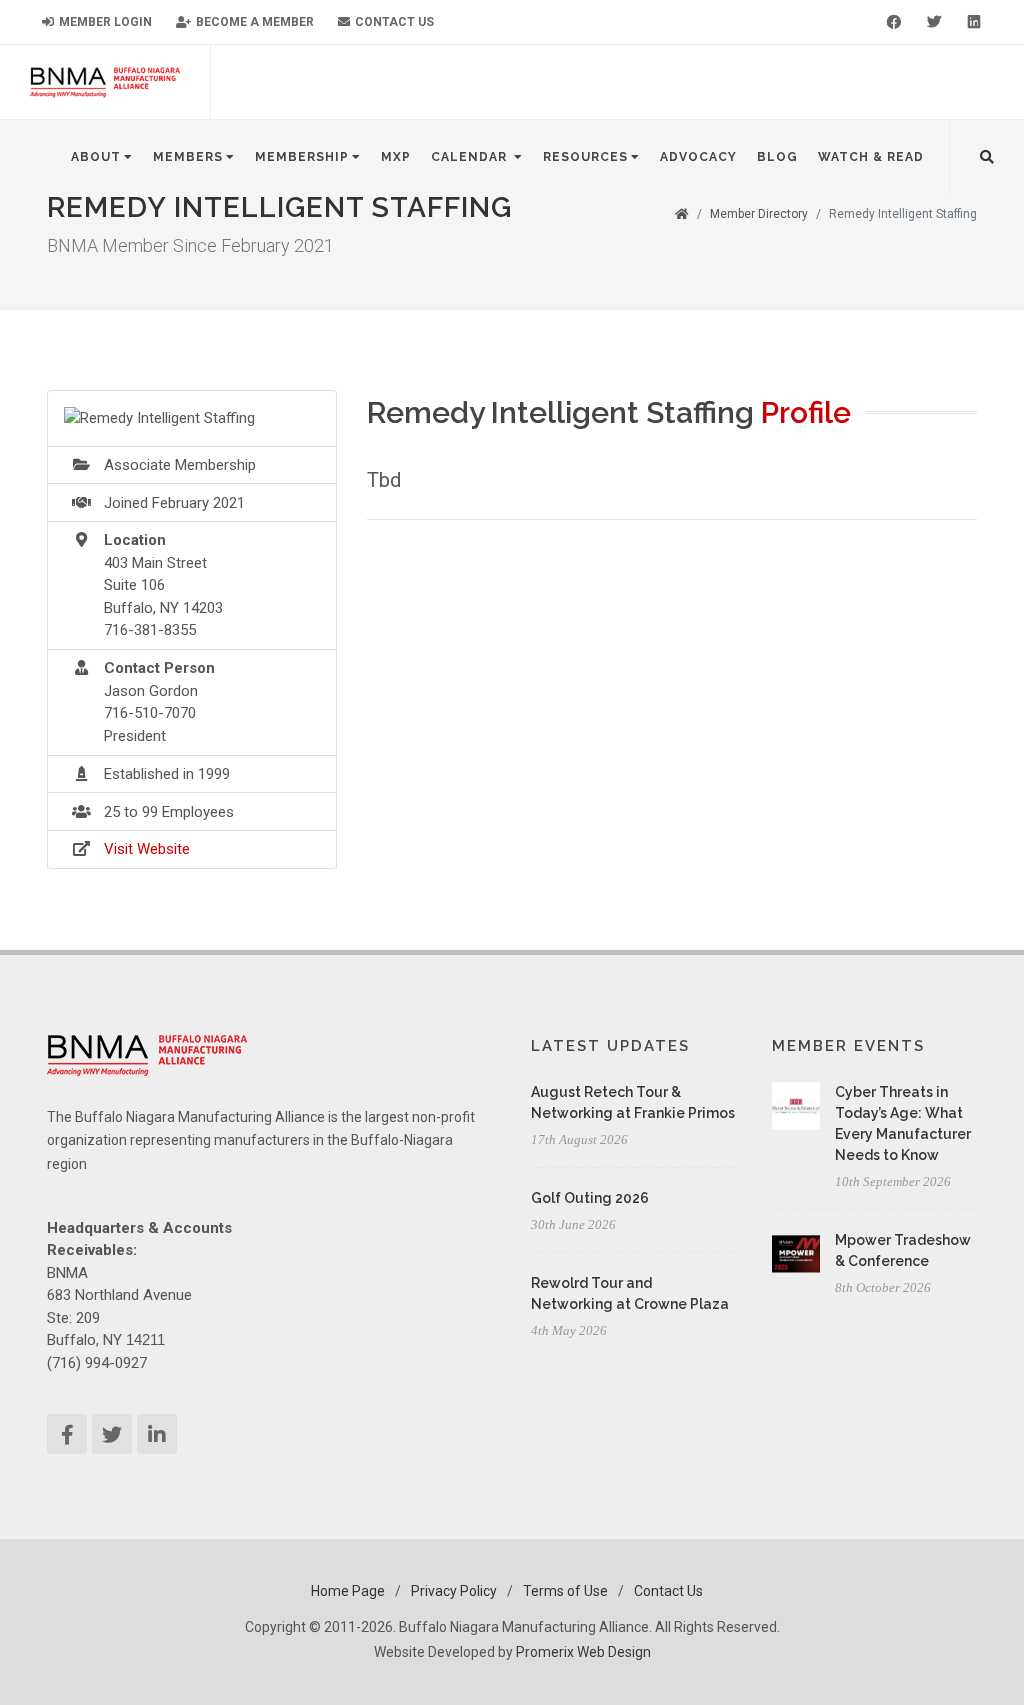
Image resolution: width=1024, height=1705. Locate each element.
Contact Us (393, 22)
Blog (777, 157)
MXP (396, 157)
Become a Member (253, 22)
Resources (585, 157)
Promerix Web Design (583, 1652)
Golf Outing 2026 (590, 1198)
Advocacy (698, 157)
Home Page (348, 1591)
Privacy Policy (454, 1591)
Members (188, 157)
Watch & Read (871, 157)
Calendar (471, 157)
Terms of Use (565, 1591)
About (96, 157)
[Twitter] (934, 22)
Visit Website (147, 849)
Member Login (104, 22)
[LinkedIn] (974, 22)
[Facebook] (894, 22)
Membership (302, 157)
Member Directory (759, 214)
